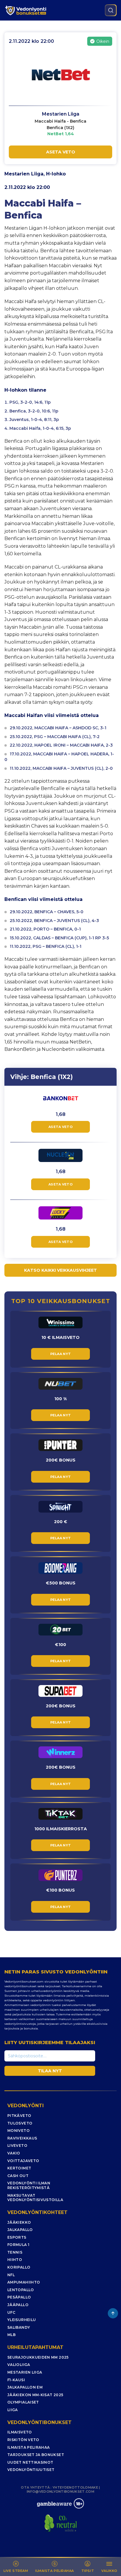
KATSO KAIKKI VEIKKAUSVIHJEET (60, 1270)
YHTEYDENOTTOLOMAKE (75, 2487)
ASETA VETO (61, 152)
